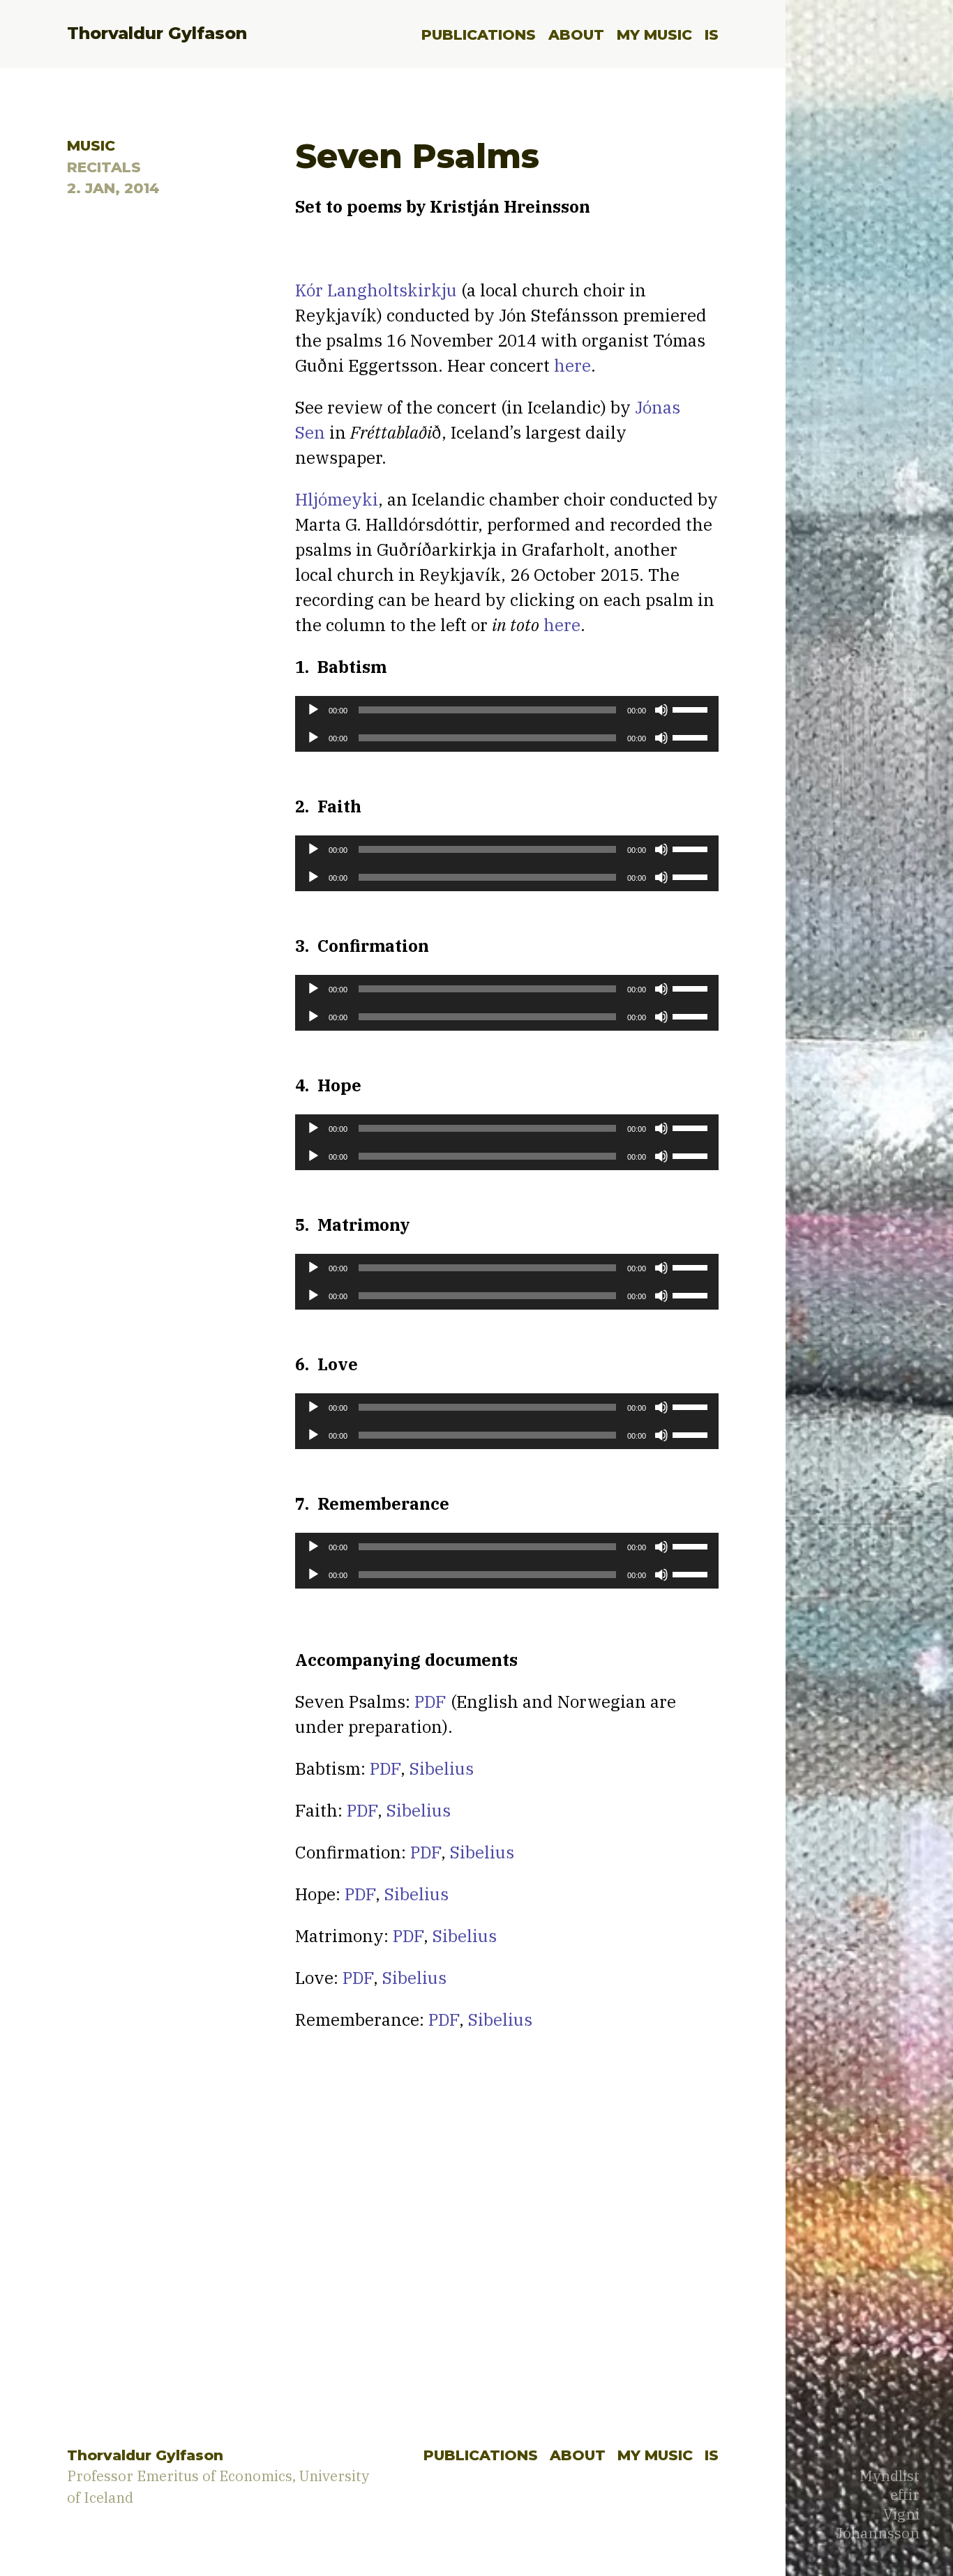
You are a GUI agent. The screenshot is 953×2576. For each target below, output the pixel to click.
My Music (654, 35)
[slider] (692, 709)
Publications (479, 35)
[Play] (313, 710)
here (572, 365)
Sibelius (442, 1768)
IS (712, 35)
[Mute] (661, 710)
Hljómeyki (337, 499)
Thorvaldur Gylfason (157, 33)
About (576, 35)
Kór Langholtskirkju (376, 290)
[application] (507, 710)
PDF (430, 1702)
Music (91, 145)
